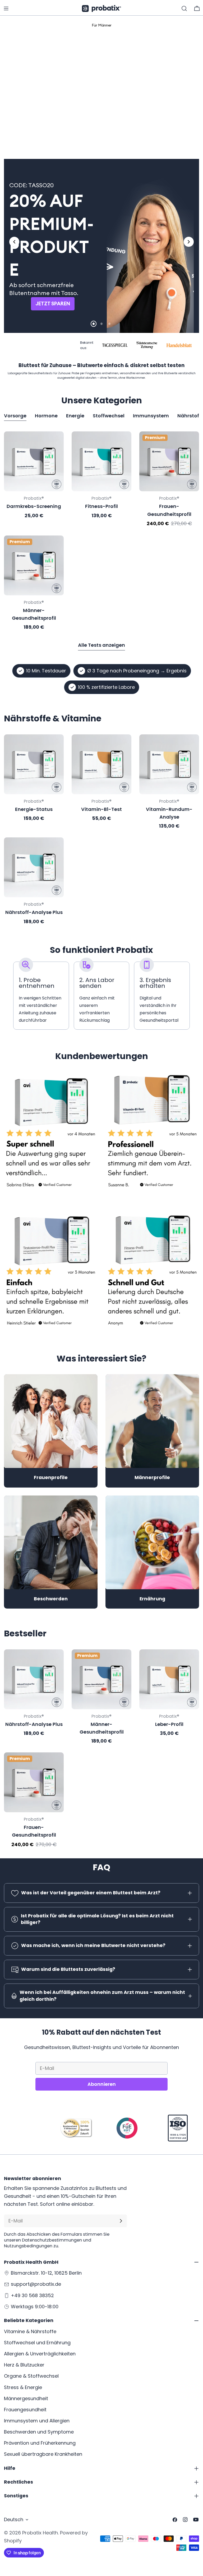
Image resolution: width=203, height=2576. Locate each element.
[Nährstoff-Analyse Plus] (34, 869)
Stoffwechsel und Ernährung (37, 2343)
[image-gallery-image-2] (152, 1136)
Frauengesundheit (25, 2410)
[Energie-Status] (34, 766)
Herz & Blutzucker (24, 2365)
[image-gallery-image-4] (152, 1274)
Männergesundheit (26, 2398)
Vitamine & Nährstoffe (30, 2331)
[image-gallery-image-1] (51, 1136)
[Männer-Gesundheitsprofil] (34, 567)
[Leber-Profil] (169, 1681)
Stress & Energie (23, 2387)
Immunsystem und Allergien (37, 2421)
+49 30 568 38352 (32, 2295)
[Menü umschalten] (6, 8)
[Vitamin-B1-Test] (101, 766)
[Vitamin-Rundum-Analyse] (169, 766)
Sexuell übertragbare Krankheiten (43, 2454)
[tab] (90, 130)
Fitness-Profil (101, 508)
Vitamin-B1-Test (101, 811)
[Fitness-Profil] (101, 463)
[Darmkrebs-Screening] (34, 463)
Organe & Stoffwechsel (31, 2376)
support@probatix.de (36, 2284)
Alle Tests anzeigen (101, 646)
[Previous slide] (14, 243)
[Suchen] (184, 8)
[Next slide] (189, 243)
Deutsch (14, 2519)
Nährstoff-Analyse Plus (34, 914)
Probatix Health (40, 2533)
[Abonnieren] (121, 2221)
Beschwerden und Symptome (39, 2432)
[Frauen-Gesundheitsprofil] (169, 463)
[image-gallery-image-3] (51, 1274)
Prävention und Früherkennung (40, 2443)
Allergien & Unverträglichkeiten (40, 2354)
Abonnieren (102, 2085)
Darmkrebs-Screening (34, 508)
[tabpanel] (101, 532)
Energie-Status (34, 811)
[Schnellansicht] (56, 444)
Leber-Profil (169, 1725)
